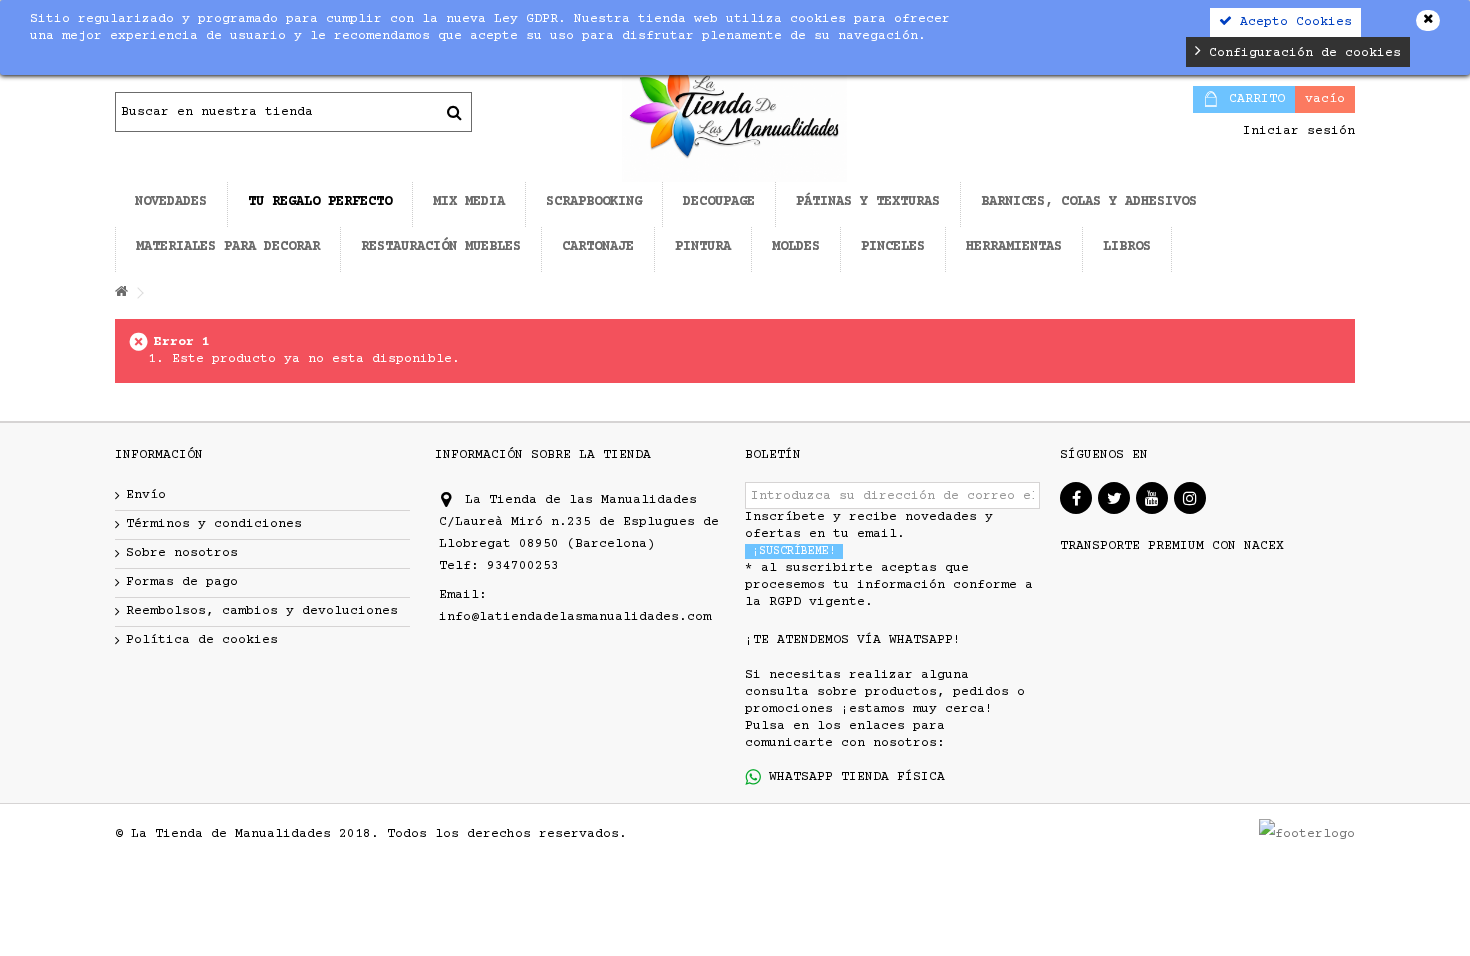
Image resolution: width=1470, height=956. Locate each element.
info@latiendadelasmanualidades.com (575, 617)
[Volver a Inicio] (121, 293)
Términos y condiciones (214, 524)
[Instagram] (1190, 498)
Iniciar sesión (1295, 131)
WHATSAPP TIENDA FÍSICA (853, 777)
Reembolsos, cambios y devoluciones (262, 611)
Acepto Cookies (1292, 22)
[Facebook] (1076, 498)
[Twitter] (1114, 498)
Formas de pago (182, 582)
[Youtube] (1152, 498)
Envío (146, 495)
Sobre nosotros (182, 553)
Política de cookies (202, 640)
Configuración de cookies (1301, 53)
